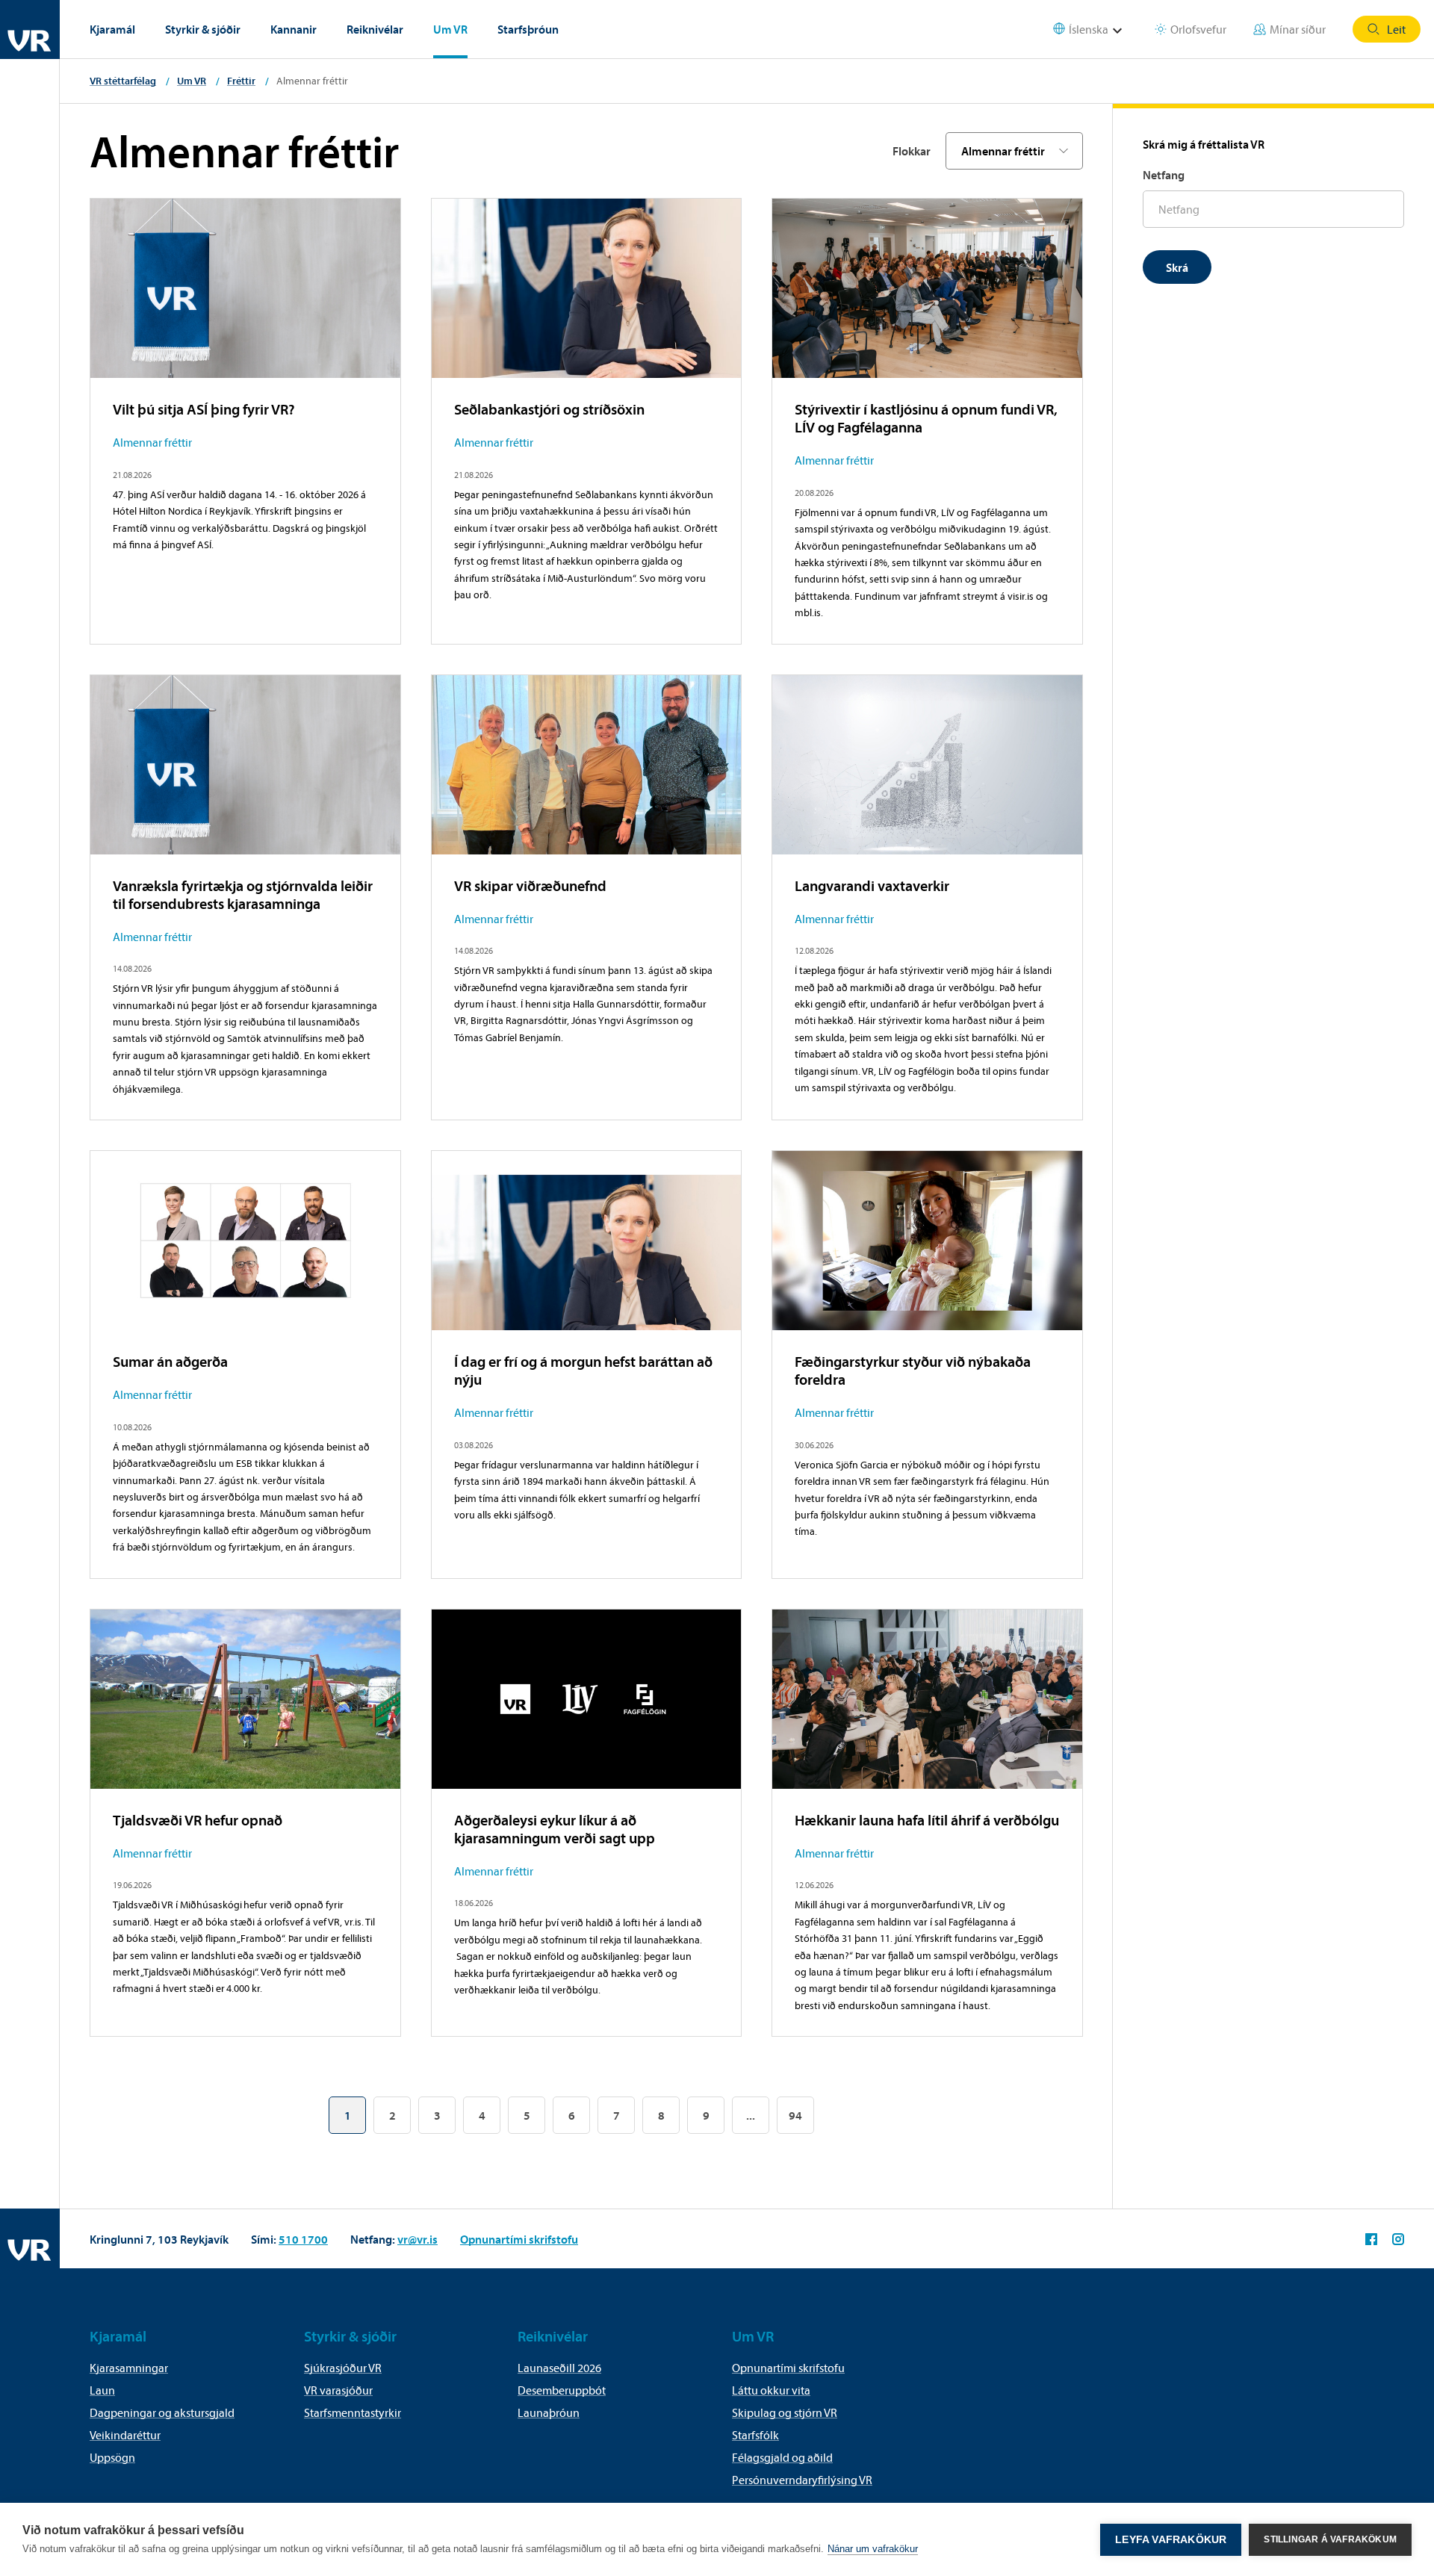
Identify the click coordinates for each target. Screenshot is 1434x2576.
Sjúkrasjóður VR (343, 2368)
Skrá (1177, 267)
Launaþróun (549, 2412)
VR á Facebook (1371, 2239)
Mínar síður (1298, 29)
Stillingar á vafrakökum (1330, 2539)
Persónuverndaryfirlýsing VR (802, 2480)
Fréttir (241, 81)
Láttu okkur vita (771, 2390)
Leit (1396, 29)
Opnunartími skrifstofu (519, 2239)
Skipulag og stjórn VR (785, 2412)
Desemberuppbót (562, 2390)
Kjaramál (112, 29)
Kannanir (294, 29)
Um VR (450, 29)
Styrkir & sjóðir (203, 29)
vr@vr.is (418, 2239)
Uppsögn (112, 2457)
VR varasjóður (338, 2390)
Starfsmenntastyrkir (353, 2412)
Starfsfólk (755, 2435)
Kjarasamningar (129, 2368)
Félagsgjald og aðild (782, 2457)
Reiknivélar (375, 29)
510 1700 (303, 2239)
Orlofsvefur (1198, 29)
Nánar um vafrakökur (873, 2549)
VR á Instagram (1398, 2239)
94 (795, 2115)
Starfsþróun (528, 29)
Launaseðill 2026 (559, 2368)
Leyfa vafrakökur (1171, 2540)
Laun (102, 2390)
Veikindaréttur (125, 2435)
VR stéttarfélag (123, 81)
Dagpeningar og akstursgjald (162, 2412)
